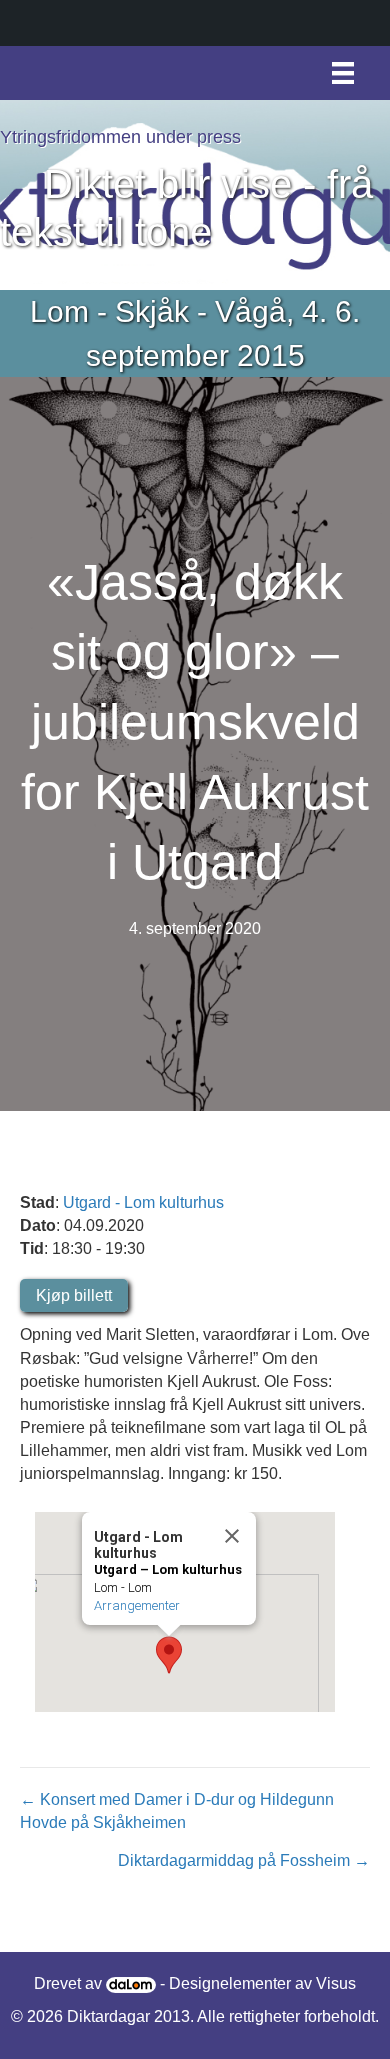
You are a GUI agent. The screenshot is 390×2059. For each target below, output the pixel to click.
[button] (169, 1655)
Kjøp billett (74, 1295)
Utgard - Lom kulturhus (143, 1202)
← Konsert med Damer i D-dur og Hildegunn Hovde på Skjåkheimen (177, 1811)
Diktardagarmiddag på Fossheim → (244, 1860)
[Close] (232, 1536)
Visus (336, 1983)
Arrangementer (137, 1605)
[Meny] (343, 73)
